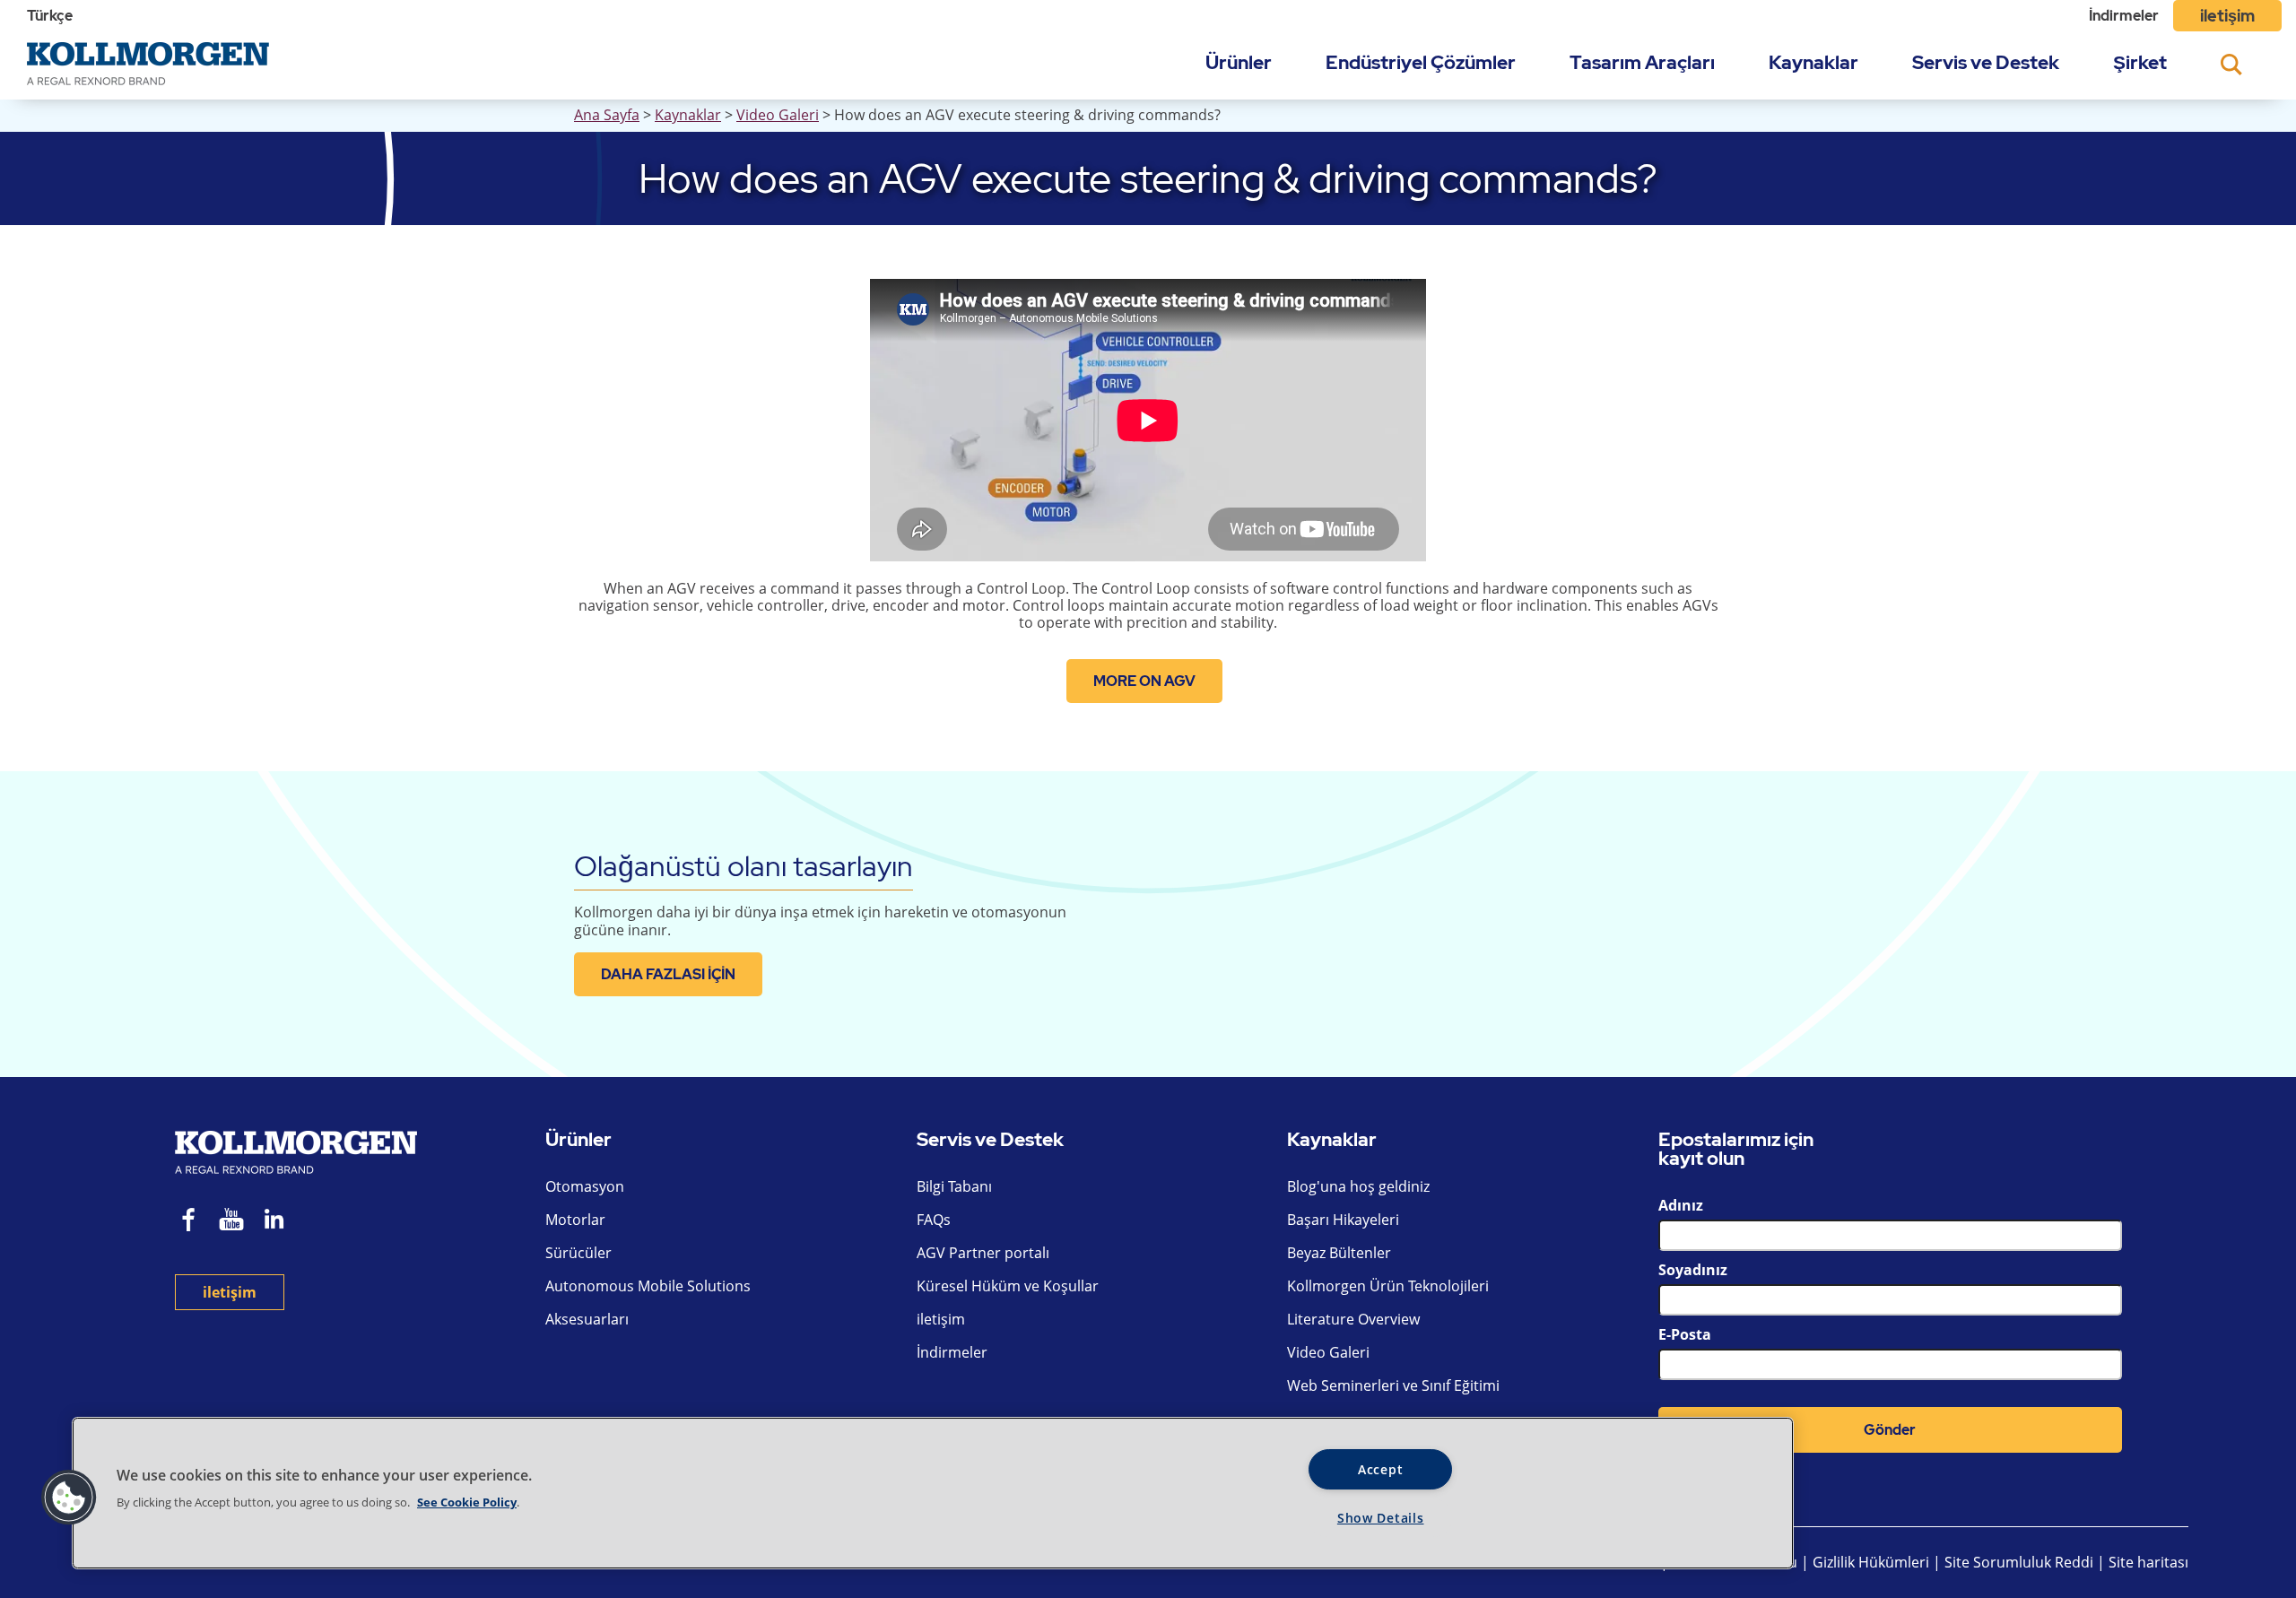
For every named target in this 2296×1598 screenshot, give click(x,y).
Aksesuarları (587, 1319)
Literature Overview (1353, 1319)
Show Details (1381, 1518)
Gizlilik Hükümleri (1873, 1562)
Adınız (1681, 1205)
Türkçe (50, 16)
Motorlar (575, 1220)
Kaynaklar (1813, 62)
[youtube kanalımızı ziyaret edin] (231, 1222)
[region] (933, 1493)
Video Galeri (778, 115)
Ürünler (1239, 62)
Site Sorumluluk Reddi (2019, 1562)
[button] (69, 1498)
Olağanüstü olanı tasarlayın (744, 866)
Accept (1380, 1469)
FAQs (934, 1220)
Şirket (2140, 62)
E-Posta (1685, 1334)
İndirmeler (2124, 16)
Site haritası (2148, 1562)
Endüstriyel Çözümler (1421, 62)
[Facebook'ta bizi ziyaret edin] (189, 1222)
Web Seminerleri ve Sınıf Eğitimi (1393, 1385)
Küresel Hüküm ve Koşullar (1008, 1286)
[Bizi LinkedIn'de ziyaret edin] (280, 1222)
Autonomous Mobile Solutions (648, 1286)
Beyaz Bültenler (1339, 1253)
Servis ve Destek (1986, 62)
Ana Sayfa (607, 115)
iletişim (2227, 16)
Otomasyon (585, 1186)
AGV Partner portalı (983, 1253)
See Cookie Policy (467, 1502)
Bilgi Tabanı (954, 1186)
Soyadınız (1693, 1270)
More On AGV (1144, 681)
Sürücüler (578, 1253)
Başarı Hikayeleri (1343, 1220)
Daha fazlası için (668, 974)
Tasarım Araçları (1642, 62)
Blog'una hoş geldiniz (1358, 1186)
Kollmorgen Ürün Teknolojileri (1388, 1286)
